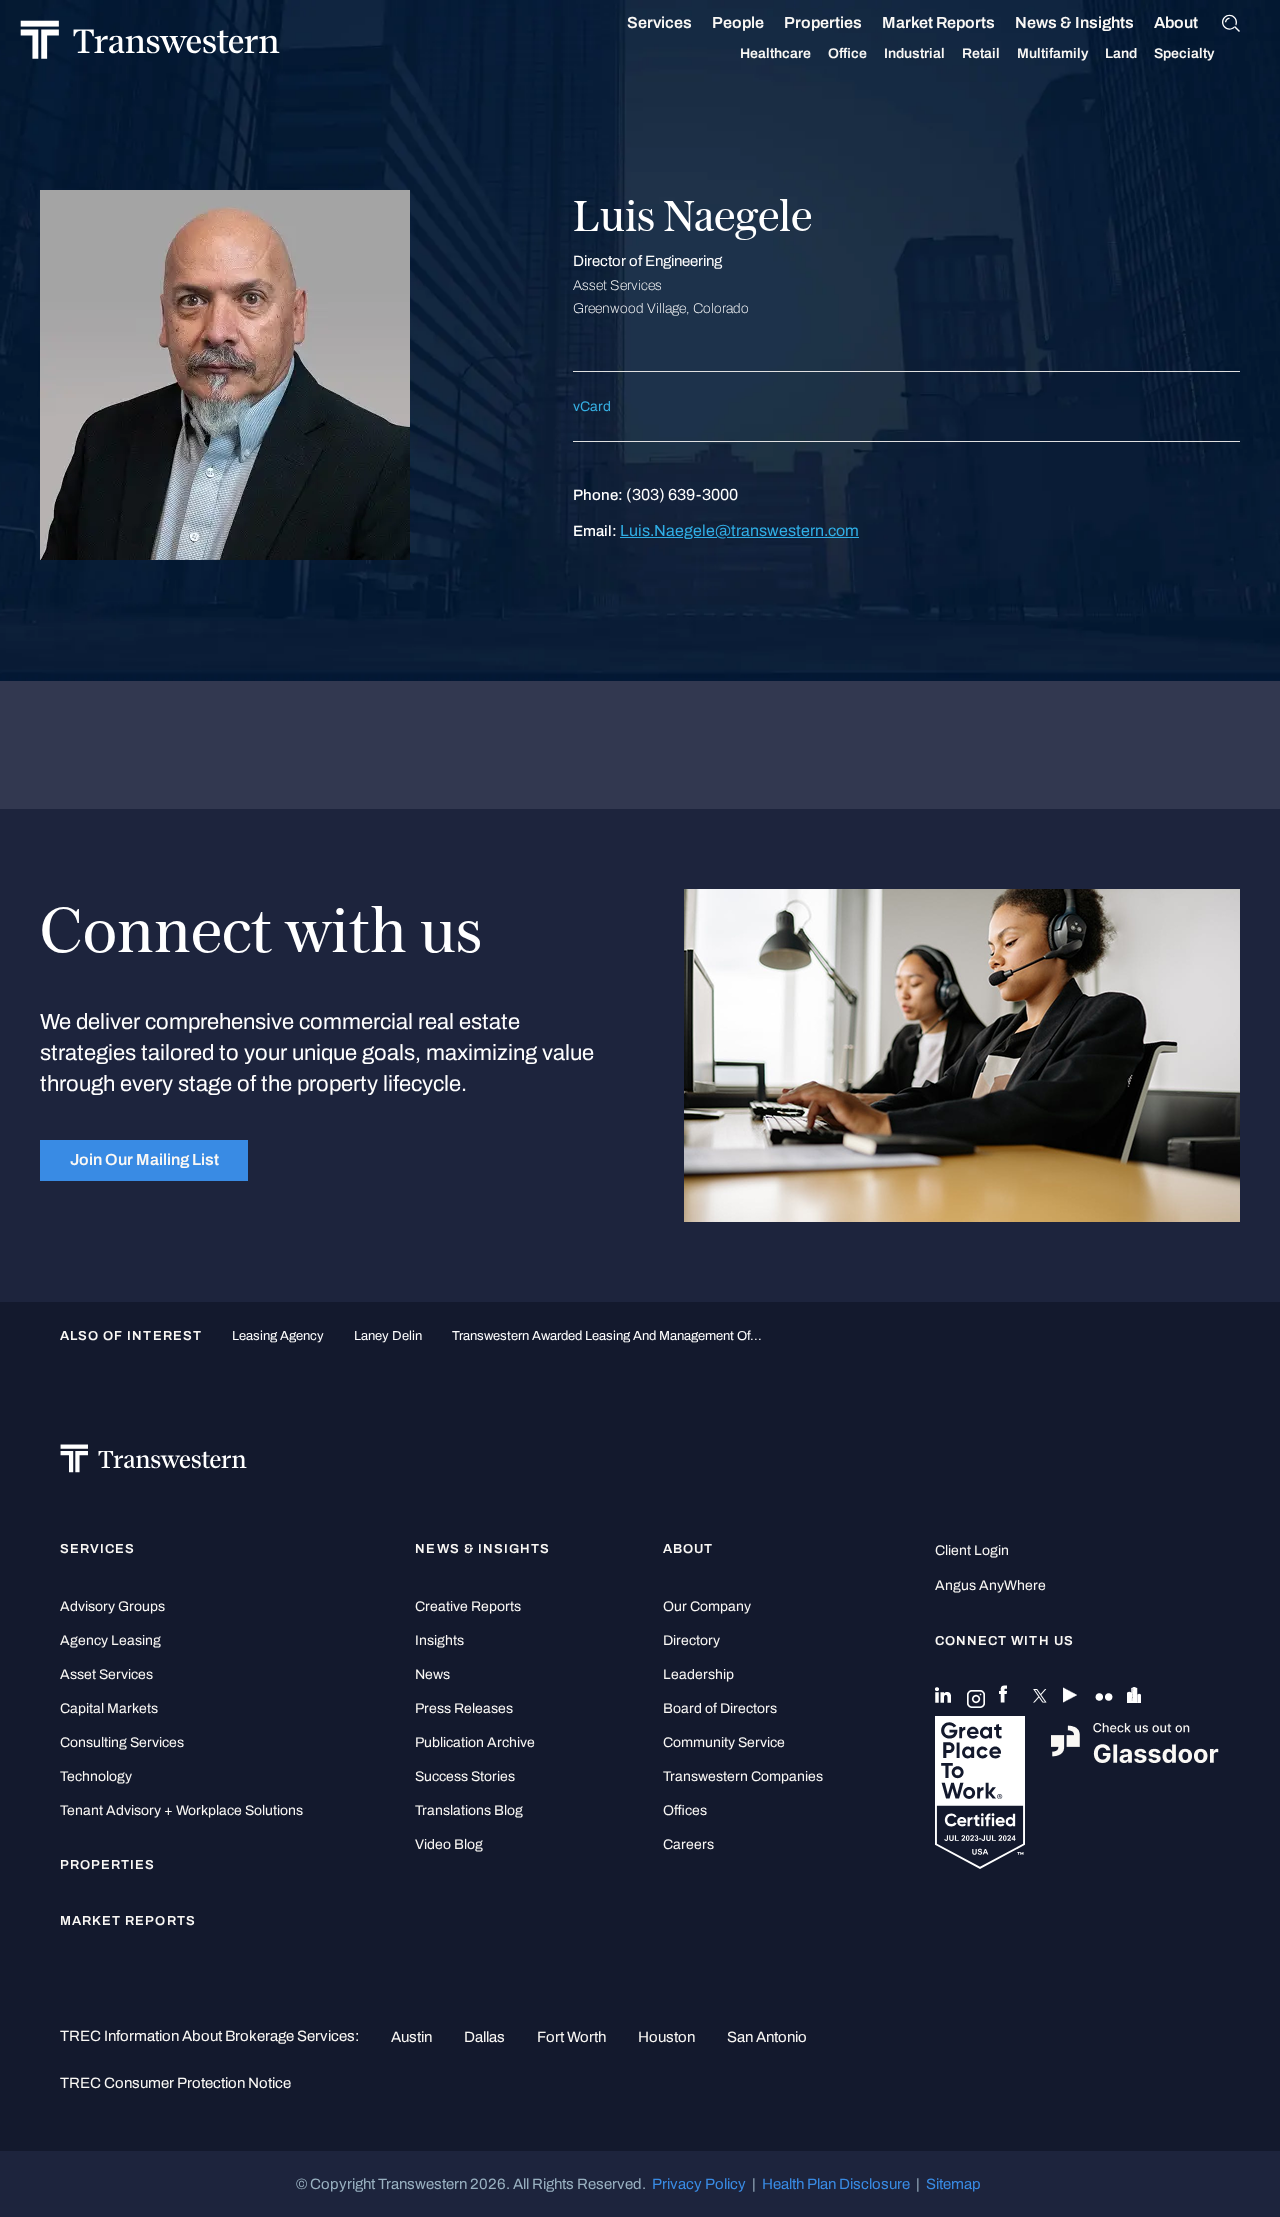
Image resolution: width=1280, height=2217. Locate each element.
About (1176, 22)
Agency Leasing (110, 1640)
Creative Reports (468, 1606)
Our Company (707, 1606)
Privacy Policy (699, 2184)
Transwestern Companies (743, 1776)
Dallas (484, 2037)
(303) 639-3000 (682, 494)
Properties (823, 22)
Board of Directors (720, 1708)
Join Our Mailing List (144, 1159)
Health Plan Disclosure (836, 2184)
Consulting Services (122, 1742)
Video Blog (449, 1844)
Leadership (698, 1674)
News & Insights (1074, 22)
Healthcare (775, 53)
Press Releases (464, 1708)
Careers (688, 1844)
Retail (981, 53)
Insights (439, 1640)
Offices (685, 1810)
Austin (411, 2037)
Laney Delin (388, 1335)
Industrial (914, 53)
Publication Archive (475, 1742)
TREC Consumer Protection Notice (175, 2083)
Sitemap (953, 2184)
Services (659, 22)
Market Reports (938, 22)
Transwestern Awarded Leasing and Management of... (607, 1335)
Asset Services (106, 1674)
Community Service (724, 1742)
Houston (666, 2037)
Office (847, 53)
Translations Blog (469, 1810)
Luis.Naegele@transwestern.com (739, 530)
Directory (691, 1640)
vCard (592, 406)
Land (1121, 53)
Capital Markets (109, 1708)
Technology (96, 1776)
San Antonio (767, 2037)
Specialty (1184, 53)
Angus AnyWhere (990, 1585)
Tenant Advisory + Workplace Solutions (181, 1810)
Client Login (972, 1550)
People (738, 22)
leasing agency (278, 1335)
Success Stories (465, 1776)
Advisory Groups (112, 1606)
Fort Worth (571, 2037)
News (432, 1674)
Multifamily (1052, 53)
